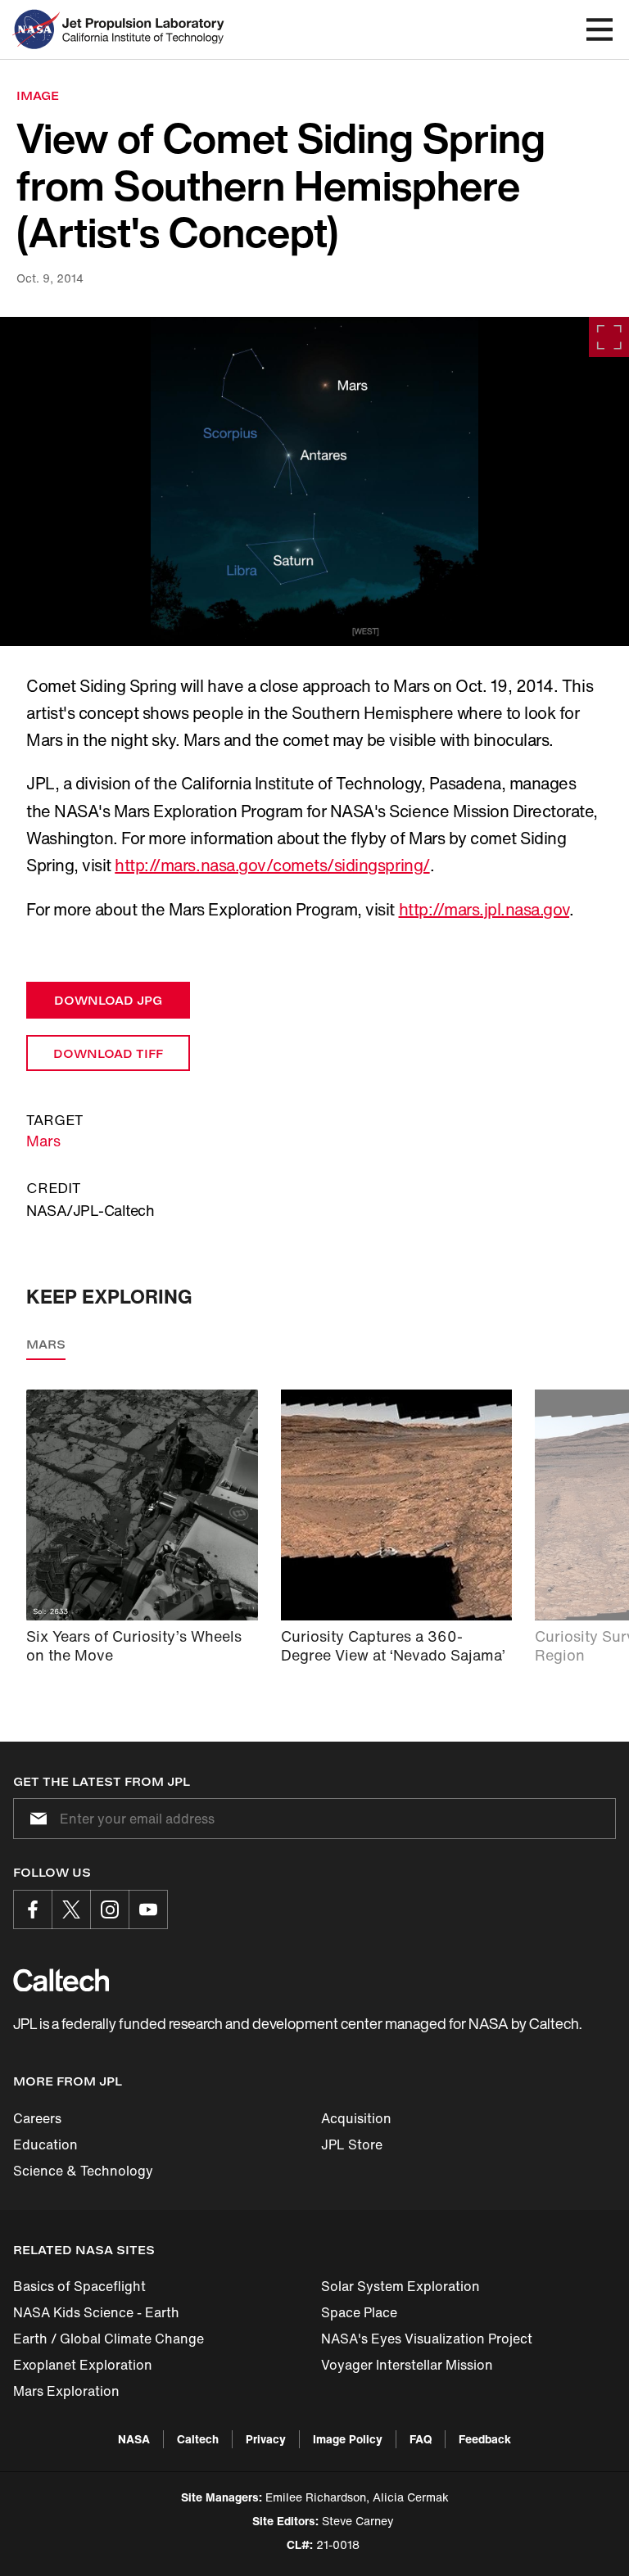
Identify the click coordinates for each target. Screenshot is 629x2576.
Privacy (266, 2439)
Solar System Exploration (400, 2286)
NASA (134, 2439)
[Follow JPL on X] (71, 1909)
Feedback (485, 2439)
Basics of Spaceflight (79, 2286)
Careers (37, 2118)
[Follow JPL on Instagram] (110, 1909)
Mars (43, 1141)
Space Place (359, 2312)
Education (45, 2144)
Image (38, 95)
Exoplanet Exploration (83, 2365)
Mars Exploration (66, 2391)
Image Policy (348, 2439)
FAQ (421, 2439)
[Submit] (35, 1819)
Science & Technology (83, 2171)
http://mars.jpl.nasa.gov (484, 909)
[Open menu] (600, 29)
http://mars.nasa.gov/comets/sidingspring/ (272, 865)
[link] (314, 481)
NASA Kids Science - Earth (96, 2312)
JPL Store (352, 2144)
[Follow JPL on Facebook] (33, 1909)
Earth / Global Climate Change (109, 2339)
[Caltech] (61, 1980)
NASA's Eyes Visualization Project (427, 2339)
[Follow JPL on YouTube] (148, 1909)
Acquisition (356, 2118)
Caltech (198, 2439)
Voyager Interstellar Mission (407, 2365)
